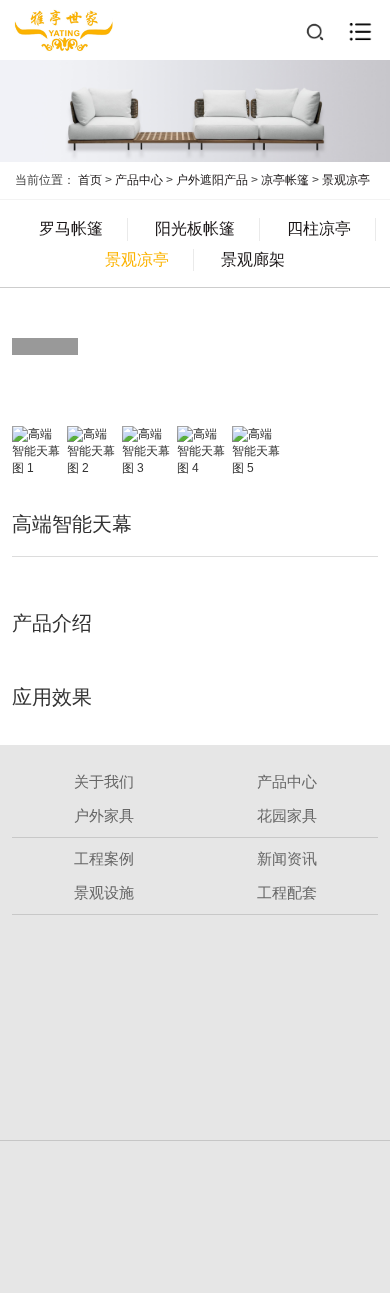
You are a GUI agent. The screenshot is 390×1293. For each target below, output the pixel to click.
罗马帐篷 (71, 228)
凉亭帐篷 (285, 180)
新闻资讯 (287, 858)
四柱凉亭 (319, 228)
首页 (90, 180)
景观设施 (104, 892)
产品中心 (139, 180)
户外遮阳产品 (212, 180)
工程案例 (104, 858)
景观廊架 (253, 259)
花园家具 (287, 815)
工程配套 (287, 892)
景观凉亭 (346, 180)
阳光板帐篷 (195, 228)
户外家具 (104, 815)
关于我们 (104, 781)
